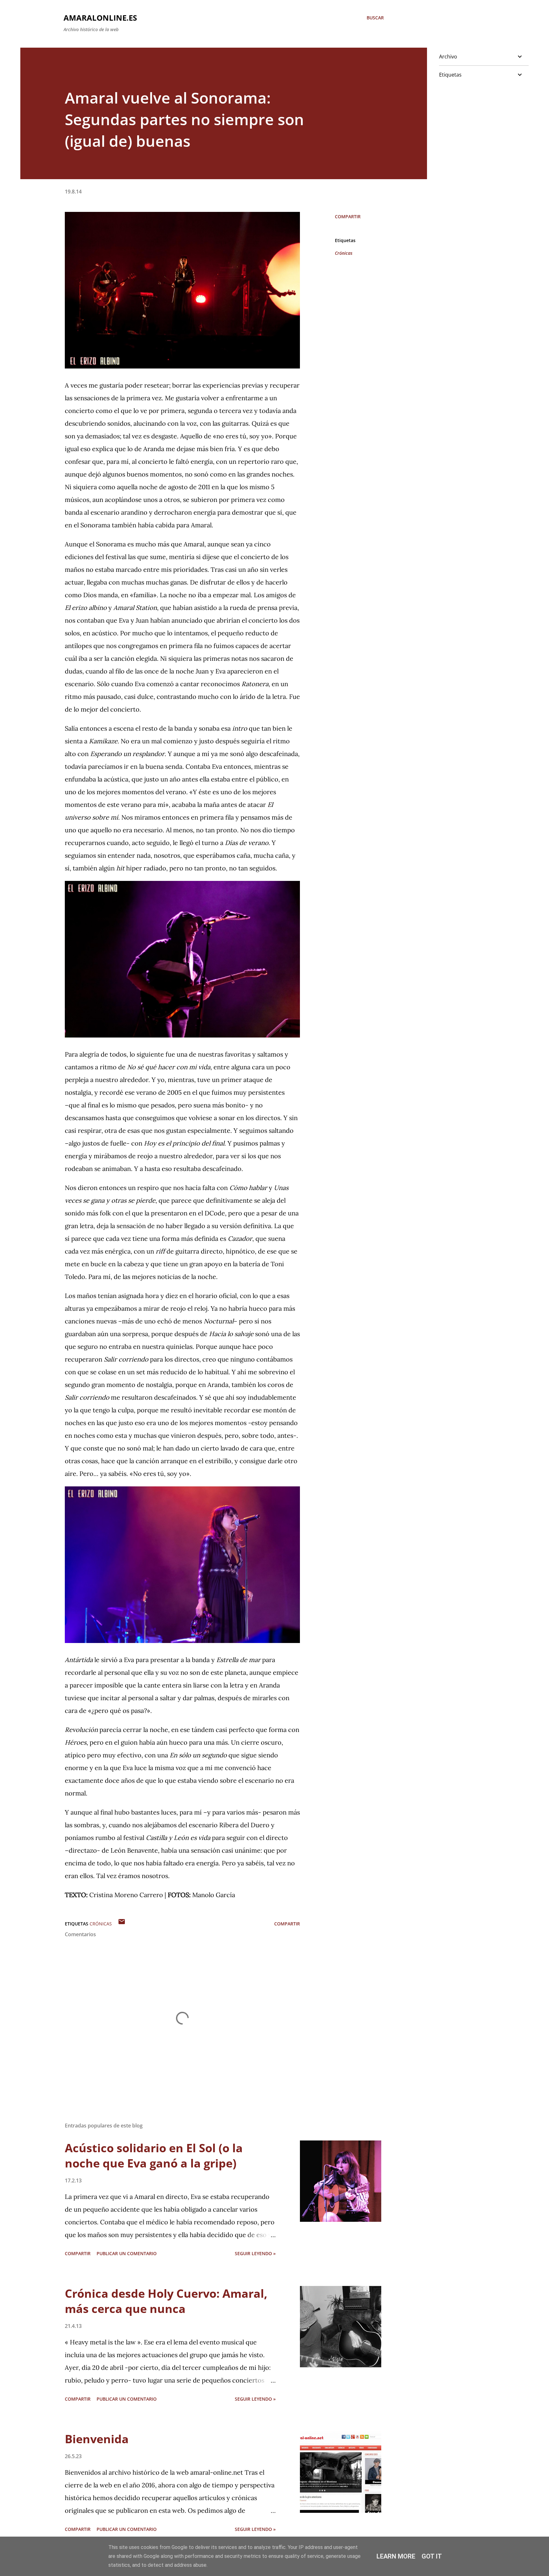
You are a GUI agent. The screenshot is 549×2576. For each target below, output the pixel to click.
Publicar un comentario (127, 2253)
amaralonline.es (100, 18)
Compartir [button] (348, 216)
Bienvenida (97, 2439)
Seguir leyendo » (255, 2253)
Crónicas (344, 253)
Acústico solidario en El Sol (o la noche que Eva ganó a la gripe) (154, 2156)
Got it (432, 2556)
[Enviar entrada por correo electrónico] (122, 1924)
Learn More (396, 2556)
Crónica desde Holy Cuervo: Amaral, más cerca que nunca (166, 2301)
